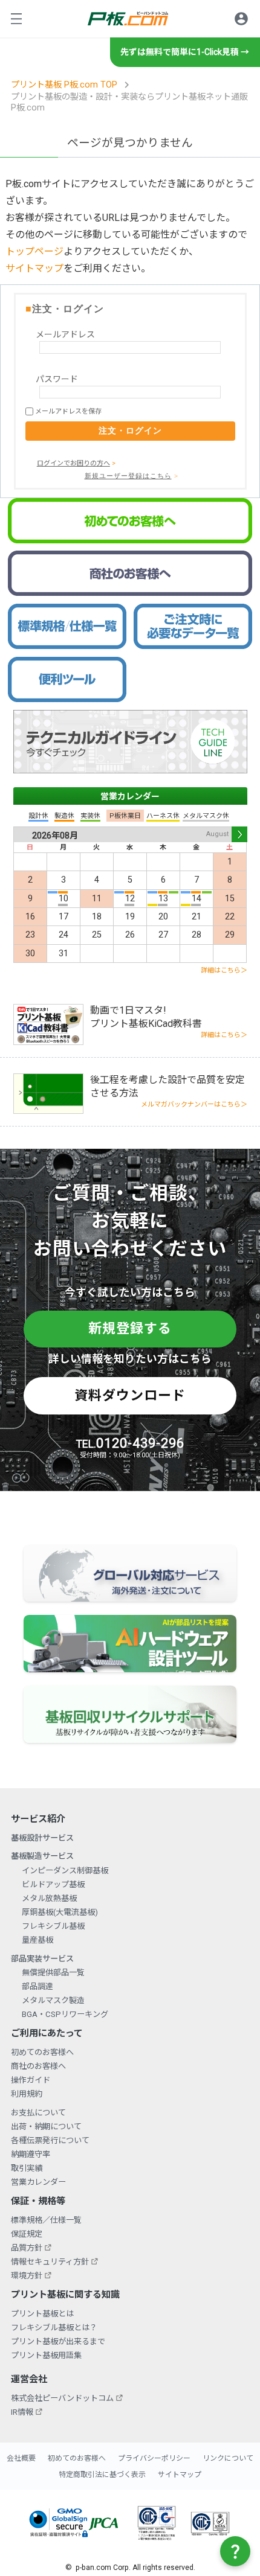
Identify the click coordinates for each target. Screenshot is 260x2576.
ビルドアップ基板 (53, 1884)
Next (239, 834)
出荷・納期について (46, 2127)
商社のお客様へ (38, 2066)
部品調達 (37, 1986)
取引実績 (27, 2168)
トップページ (34, 251)
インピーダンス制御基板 (65, 1871)
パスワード (57, 379)
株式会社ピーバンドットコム (62, 2398)
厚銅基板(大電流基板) (60, 1912)
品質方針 (27, 2248)
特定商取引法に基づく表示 (102, 2475)
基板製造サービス (42, 1856)
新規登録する (130, 1328)
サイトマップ (34, 268)
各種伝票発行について (50, 2140)
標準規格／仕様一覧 (46, 2220)
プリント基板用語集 (46, 2355)
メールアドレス (65, 334)
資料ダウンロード (130, 1395)
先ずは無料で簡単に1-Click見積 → (185, 52)
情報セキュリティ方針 (50, 2262)
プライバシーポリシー (154, 2458)
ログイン (241, 19)
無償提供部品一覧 (53, 1973)
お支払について (38, 2113)
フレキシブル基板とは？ (54, 2328)
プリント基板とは (42, 2314)
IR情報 (22, 2412)
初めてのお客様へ (42, 2052)
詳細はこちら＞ (224, 970)
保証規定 (27, 2234)
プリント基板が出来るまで (58, 2341)
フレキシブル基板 (53, 1926)
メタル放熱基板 (49, 1898)
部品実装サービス (42, 1959)
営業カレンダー (130, 796)
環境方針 (27, 2276)
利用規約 (27, 2094)
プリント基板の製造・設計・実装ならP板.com (128, 18)
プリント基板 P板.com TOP (64, 85)
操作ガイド (31, 2080)
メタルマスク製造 (53, 2000)
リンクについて (228, 2458)
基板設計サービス (42, 1838)
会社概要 (21, 2458)
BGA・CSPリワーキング (65, 2014)
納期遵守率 (31, 2154)
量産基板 (37, 1940)
